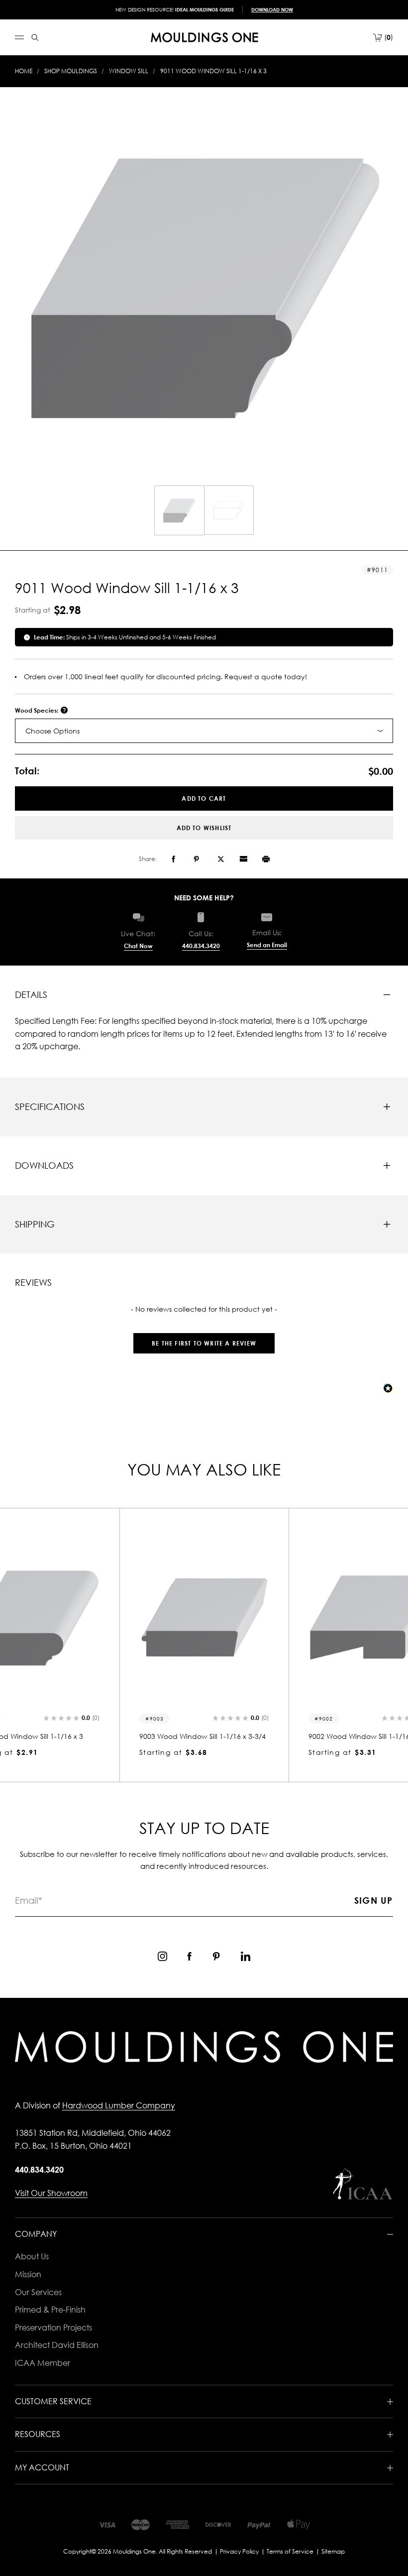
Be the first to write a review (204, 1343)
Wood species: (37, 710)
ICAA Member (43, 2363)
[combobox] (204, 731)
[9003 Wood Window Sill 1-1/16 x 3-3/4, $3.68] (204, 1617)
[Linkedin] (246, 1956)
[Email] (243, 859)
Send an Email (267, 945)
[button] (204, 1338)
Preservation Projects (53, 2328)
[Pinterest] (196, 859)
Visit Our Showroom (51, 2193)
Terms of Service (290, 2551)
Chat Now (138, 946)
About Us (32, 2256)
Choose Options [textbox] (52, 731)
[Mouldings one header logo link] (204, 37)
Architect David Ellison (57, 2345)
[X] (221, 859)
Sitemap (333, 2551)
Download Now (272, 9)
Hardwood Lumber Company (119, 2105)
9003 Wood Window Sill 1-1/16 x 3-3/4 (203, 1736)
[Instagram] (162, 1956)
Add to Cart (204, 798)
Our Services (38, 2292)
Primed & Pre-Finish (50, 2310)
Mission (28, 2274)
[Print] (266, 859)
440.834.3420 (201, 946)
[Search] (35, 38)
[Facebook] (173, 859)
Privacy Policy (239, 2551)
